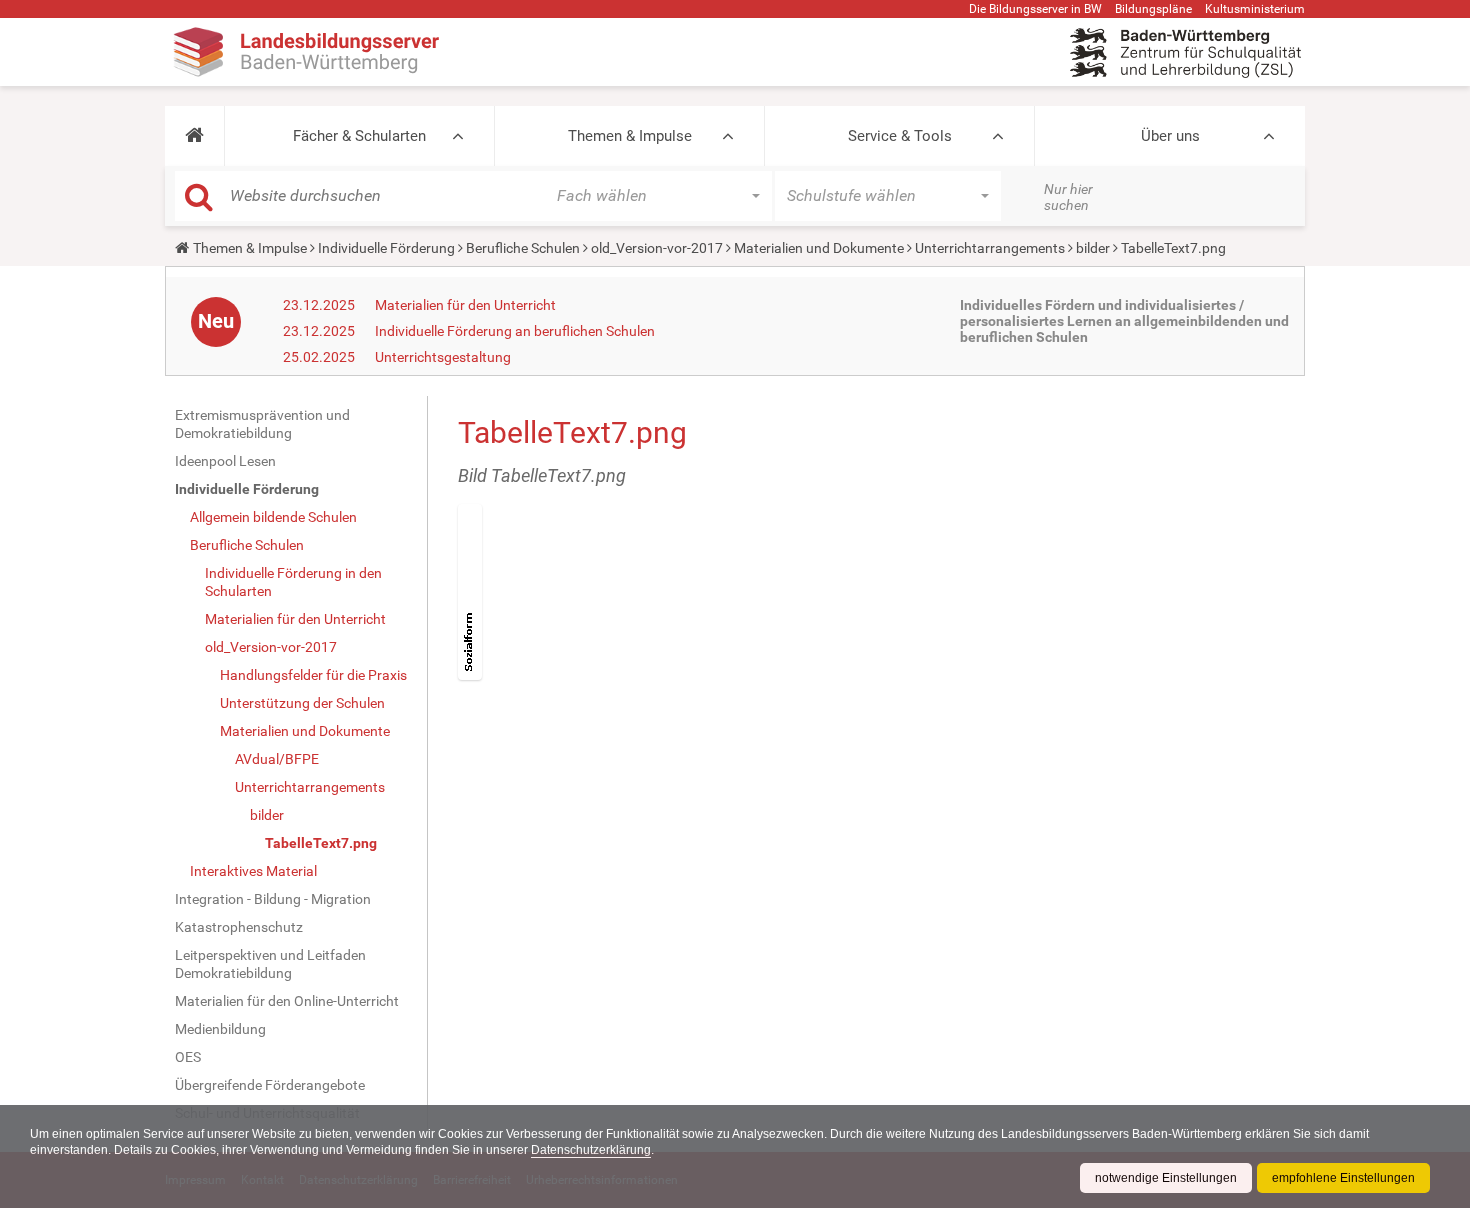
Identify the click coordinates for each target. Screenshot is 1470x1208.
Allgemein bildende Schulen (273, 517)
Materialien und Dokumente (819, 248)
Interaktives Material (253, 871)
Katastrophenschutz (239, 927)
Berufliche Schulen (523, 248)
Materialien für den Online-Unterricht (287, 1001)
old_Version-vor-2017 (657, 248)
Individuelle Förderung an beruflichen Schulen (515, 331)
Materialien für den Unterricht (465, 305)
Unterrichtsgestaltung (443, 357)
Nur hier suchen (1068, 197)
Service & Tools (900, 136)
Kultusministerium (1255, 9)
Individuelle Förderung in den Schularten (293, 582)
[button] (194, 136)
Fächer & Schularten (359, 136)
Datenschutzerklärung (591, 1150)
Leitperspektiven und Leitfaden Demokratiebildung (270, 964)
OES (188, 1057)
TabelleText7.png (321, 843)
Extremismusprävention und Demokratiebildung (262, 424)
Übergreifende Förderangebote (270, 1085)
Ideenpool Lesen (225, 461)
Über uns (1170, 136)
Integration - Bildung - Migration (273, 899)
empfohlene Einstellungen (1343, 1178)
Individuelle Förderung (386, 248)
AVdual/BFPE (277, 759)
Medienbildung (220, 1029)
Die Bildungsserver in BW (1035, 9)
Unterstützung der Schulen (302, 703)
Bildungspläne (1153, 9)
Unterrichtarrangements (990, 248)
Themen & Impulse (630, 136)
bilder (1093, 248)
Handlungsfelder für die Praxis (313, 675)
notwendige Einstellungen (1166, 1178)
